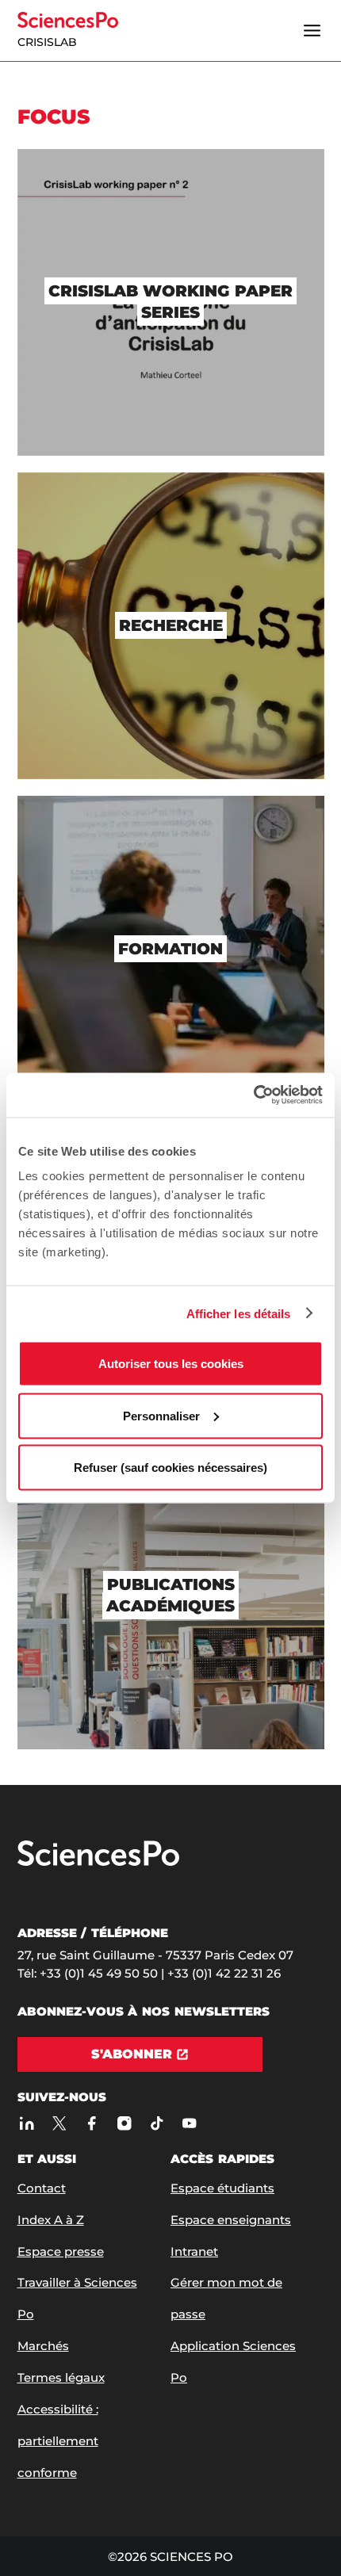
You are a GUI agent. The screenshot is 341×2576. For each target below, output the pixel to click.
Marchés (43, 2346)
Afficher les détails (239, 1313)
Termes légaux (61, 2377)
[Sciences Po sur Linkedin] (27, 2124)
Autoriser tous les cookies (171, 1364)
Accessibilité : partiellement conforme (58, 2441)
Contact (42, 2188)
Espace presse (61, 2251)
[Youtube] (190, 2124)
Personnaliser (161, 1415)
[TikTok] (157, 2124)
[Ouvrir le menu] (312, 31)
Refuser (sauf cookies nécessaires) (170, 1468)
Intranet (194, 2251)
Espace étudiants (222, 2188)
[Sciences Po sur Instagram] (125, 2124)
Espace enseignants (231, 2220)
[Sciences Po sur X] (60, 2124)
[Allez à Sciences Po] (98, 1862)
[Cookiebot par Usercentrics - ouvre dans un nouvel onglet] (253, 1095)
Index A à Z (51, 2220)
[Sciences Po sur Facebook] (92, 2124)
